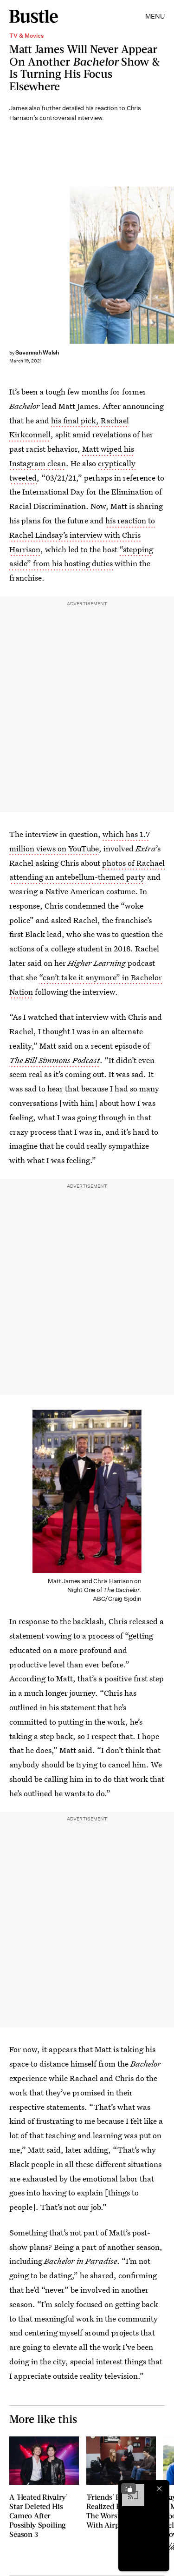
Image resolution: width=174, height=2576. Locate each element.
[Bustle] (34, 16)
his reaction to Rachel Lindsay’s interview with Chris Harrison (82, 535)
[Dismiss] (159, 2489)
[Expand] (129, 2489)
